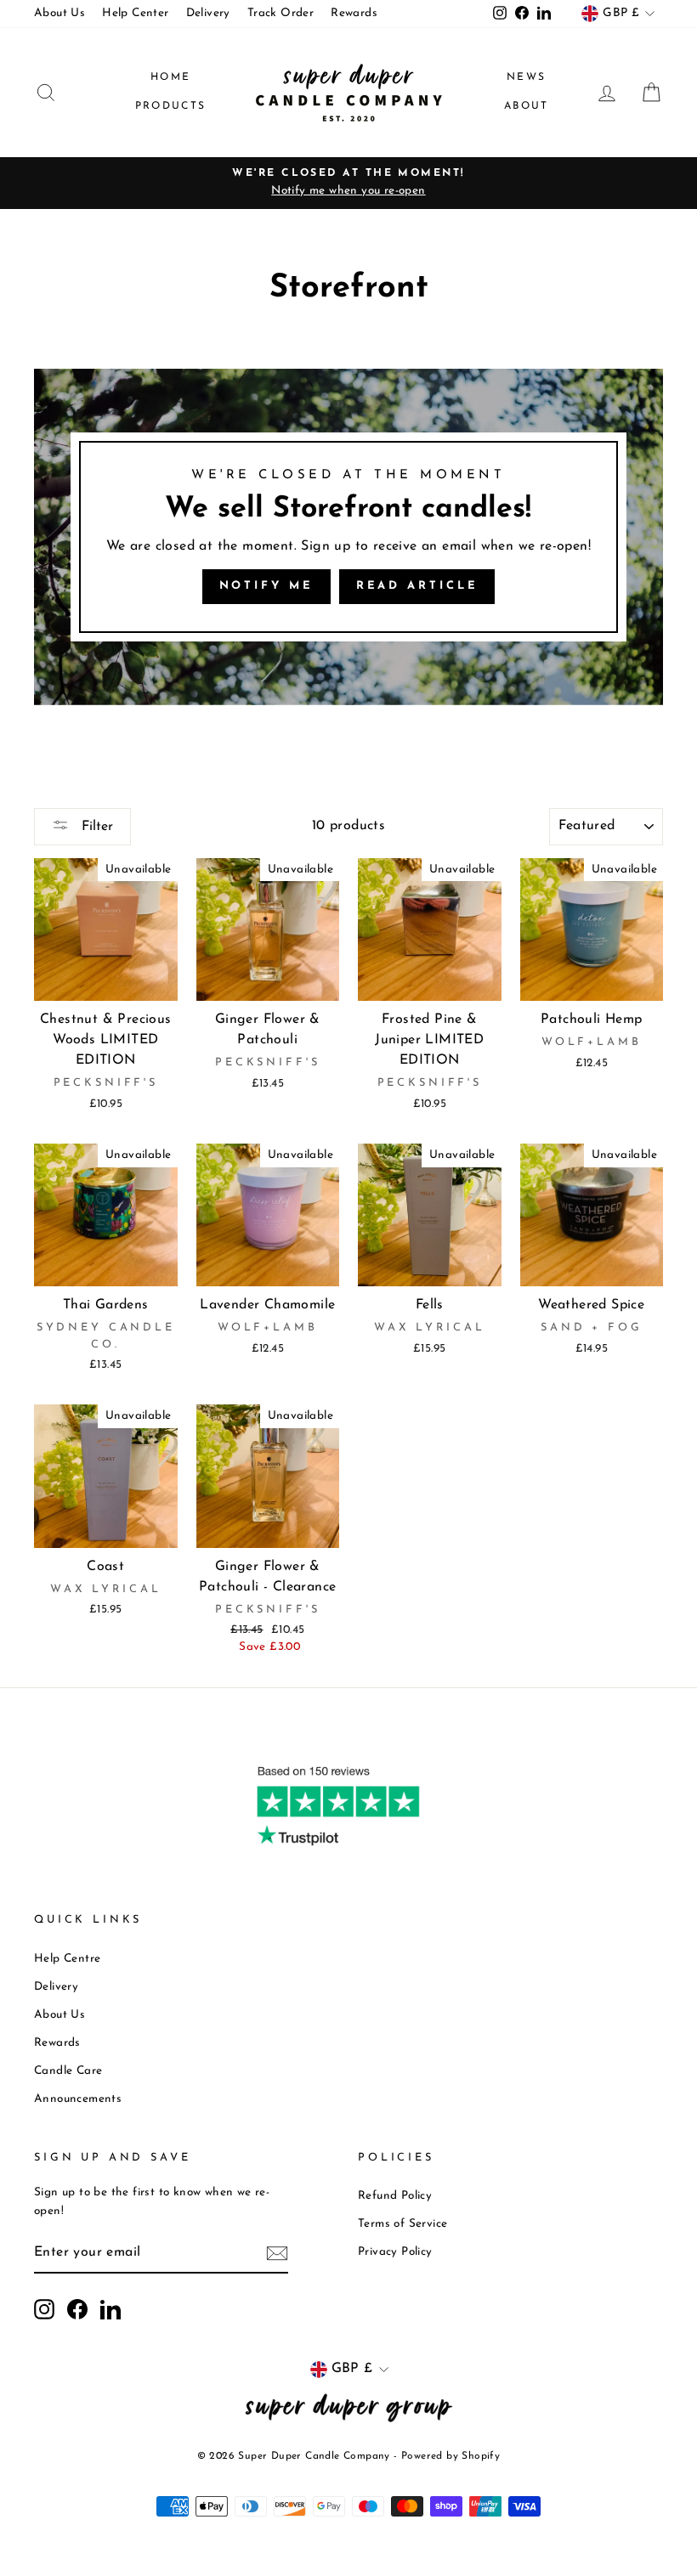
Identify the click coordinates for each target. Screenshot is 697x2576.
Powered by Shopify (450, 2456)
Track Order (280, 13)
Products (171, 106)
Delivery (208, 13)
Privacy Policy (395, 2252)
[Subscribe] (277, 2254)
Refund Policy (395, 2196)
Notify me (266, 586)
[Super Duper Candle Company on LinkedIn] (110, 2309)
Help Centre (67, 1959)
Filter (95, 827)
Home (171, 77)
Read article (417, 586)
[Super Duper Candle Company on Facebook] (77, 2309)
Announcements (78, 2099)
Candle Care (68, 2071)
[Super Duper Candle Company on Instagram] (44, 2309)
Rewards (354, 13)
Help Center (135, 13)
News (527, 77)
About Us (59, 13)
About (527, 106)
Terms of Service (402, 2224)
